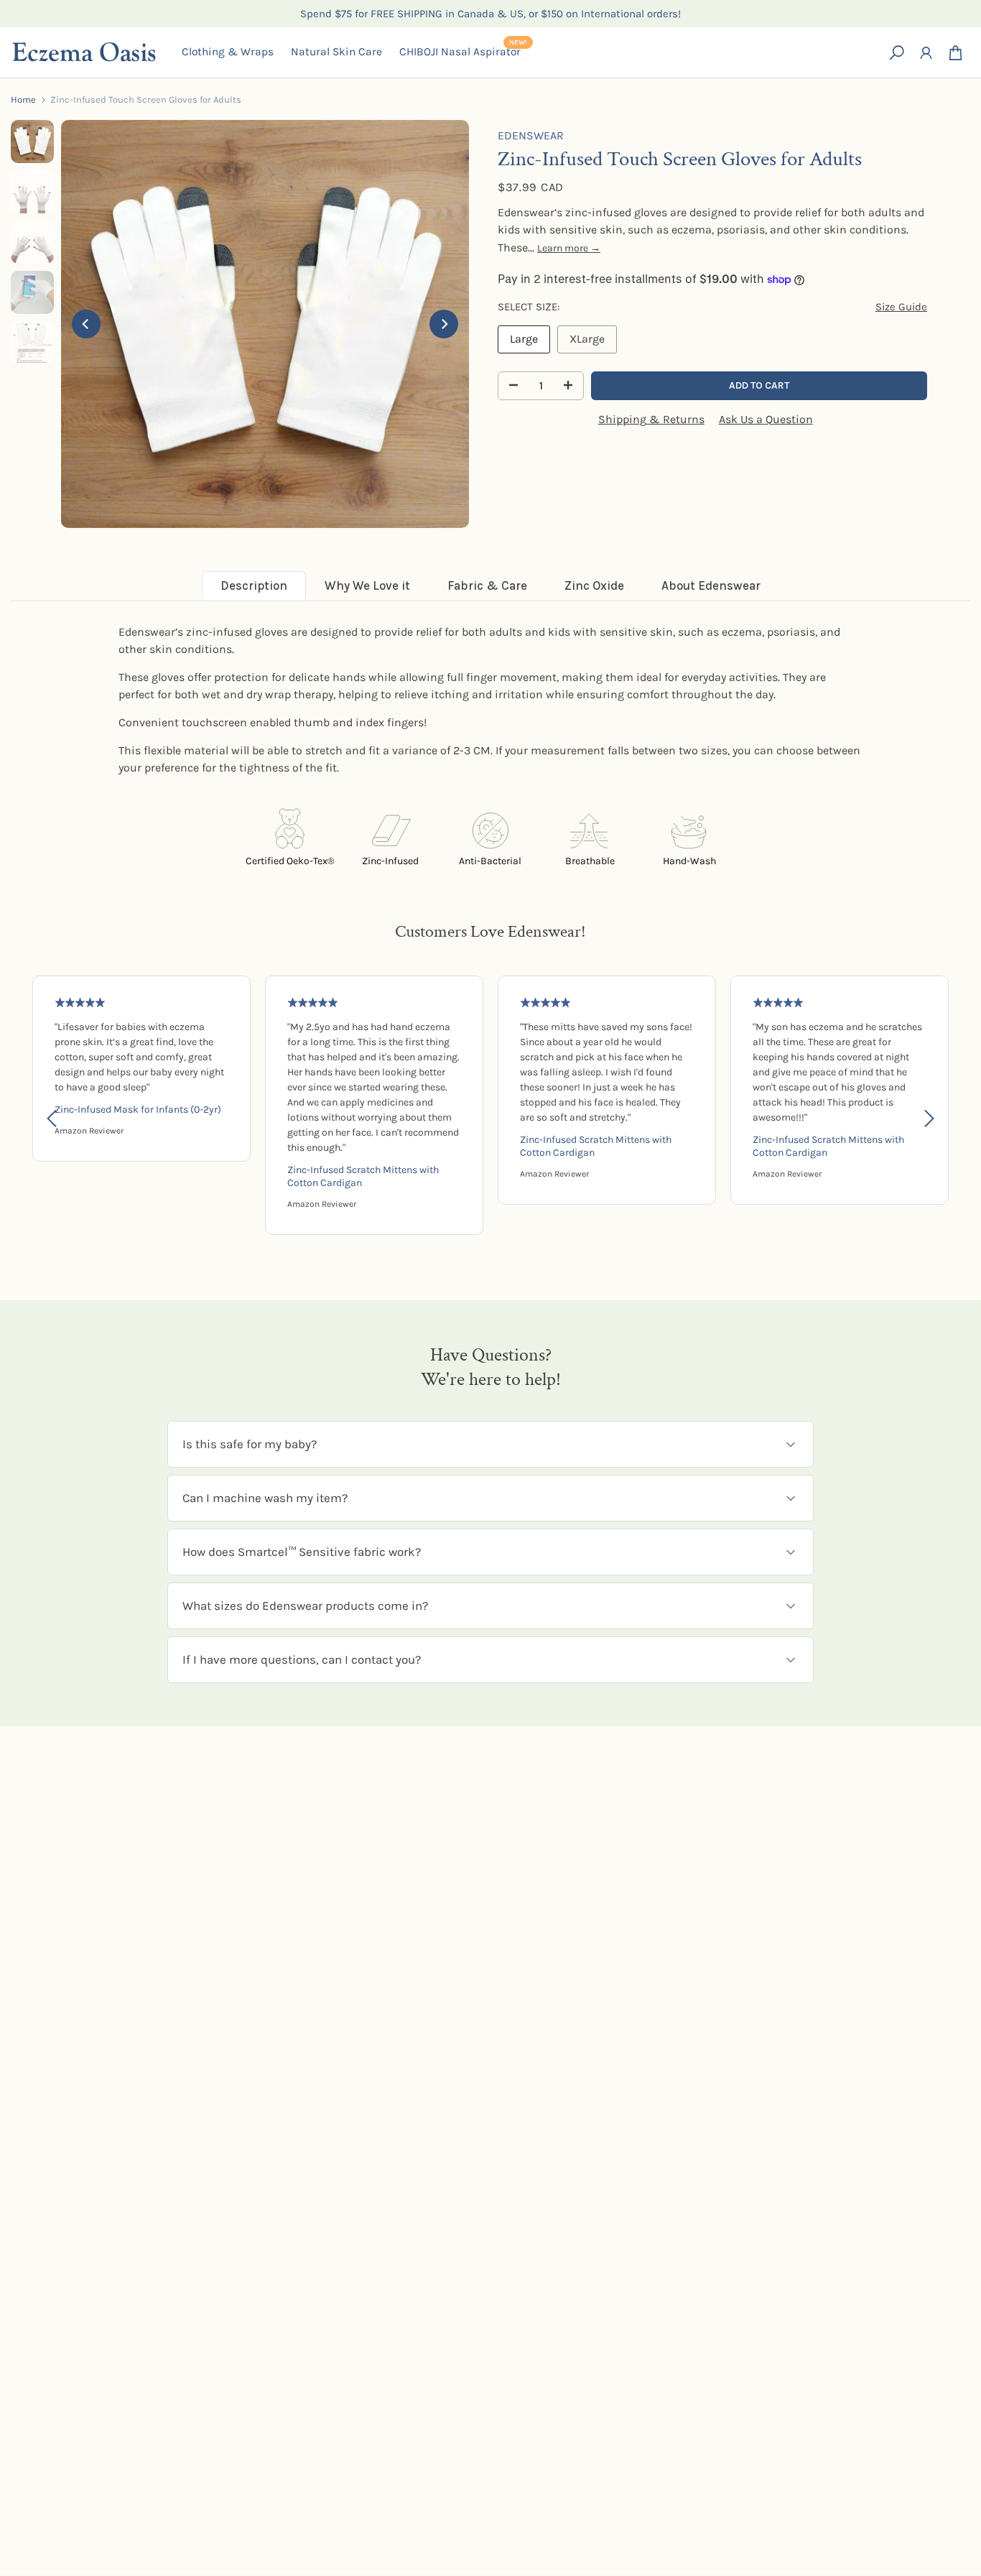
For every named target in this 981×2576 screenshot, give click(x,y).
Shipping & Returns (651, 419)
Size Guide (901, 307)
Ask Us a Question (766, 419)
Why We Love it (367, 585)
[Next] (444, 324)
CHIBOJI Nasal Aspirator (463, 51)
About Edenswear (711, 585)
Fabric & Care (487, 585)
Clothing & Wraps (228, 52)
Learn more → (569, 248)
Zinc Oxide (594, 585)
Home (23, 99)
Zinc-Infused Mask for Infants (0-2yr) (138, 1109)
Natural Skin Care (336, 52)
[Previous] (86, 324)
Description (254, 585)
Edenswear (531, 135)
